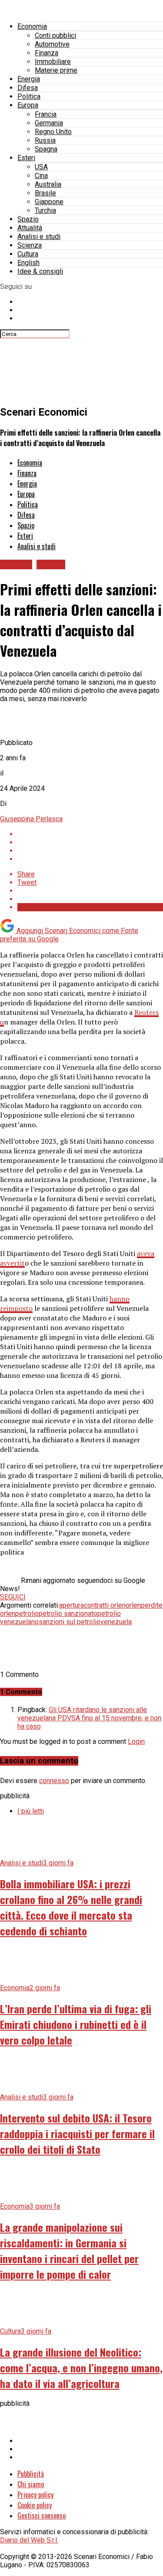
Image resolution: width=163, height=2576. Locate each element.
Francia (46, 114)
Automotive (52, 44)
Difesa (28, 88)
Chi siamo (31, 2484)
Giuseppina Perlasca (31, 819)
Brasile (45, 193)
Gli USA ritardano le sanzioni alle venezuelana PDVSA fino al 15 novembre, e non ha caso (89, 1718)
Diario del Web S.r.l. (29, 2540)
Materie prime (56, 70)
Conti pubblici (55, 35)
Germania (49, 123)
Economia (32, 26)
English (28, 263)
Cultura (28, 254)
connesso (54, 1781)
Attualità (30, 228)
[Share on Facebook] (90, 834)
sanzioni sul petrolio (70, 1622)
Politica (29, 96)
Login (136, 1741)
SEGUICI (13, 1597)
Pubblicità (31, 2474)
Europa (28, 105)
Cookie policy (35, 2505)
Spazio (28, 219)
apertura (72, 1605)
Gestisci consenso (42, 2516)
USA (41, 167)
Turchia (45, 210)
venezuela (116, 1622)
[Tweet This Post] (90, 842)
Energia (29, 79)
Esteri (26, 158)
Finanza (47, 53)
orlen (133, 1605)
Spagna (46, 149)
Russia (45, 140)
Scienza (30, 245)
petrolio (27, 1614)
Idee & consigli (40, 271)
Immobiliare (53, 62)
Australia (48, 184)
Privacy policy (35, 2495)
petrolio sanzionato (68, 1614)
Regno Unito (53, 132)
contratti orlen (105, 1605)
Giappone (49, 202)
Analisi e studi (39, 237)
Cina (41, 176)
